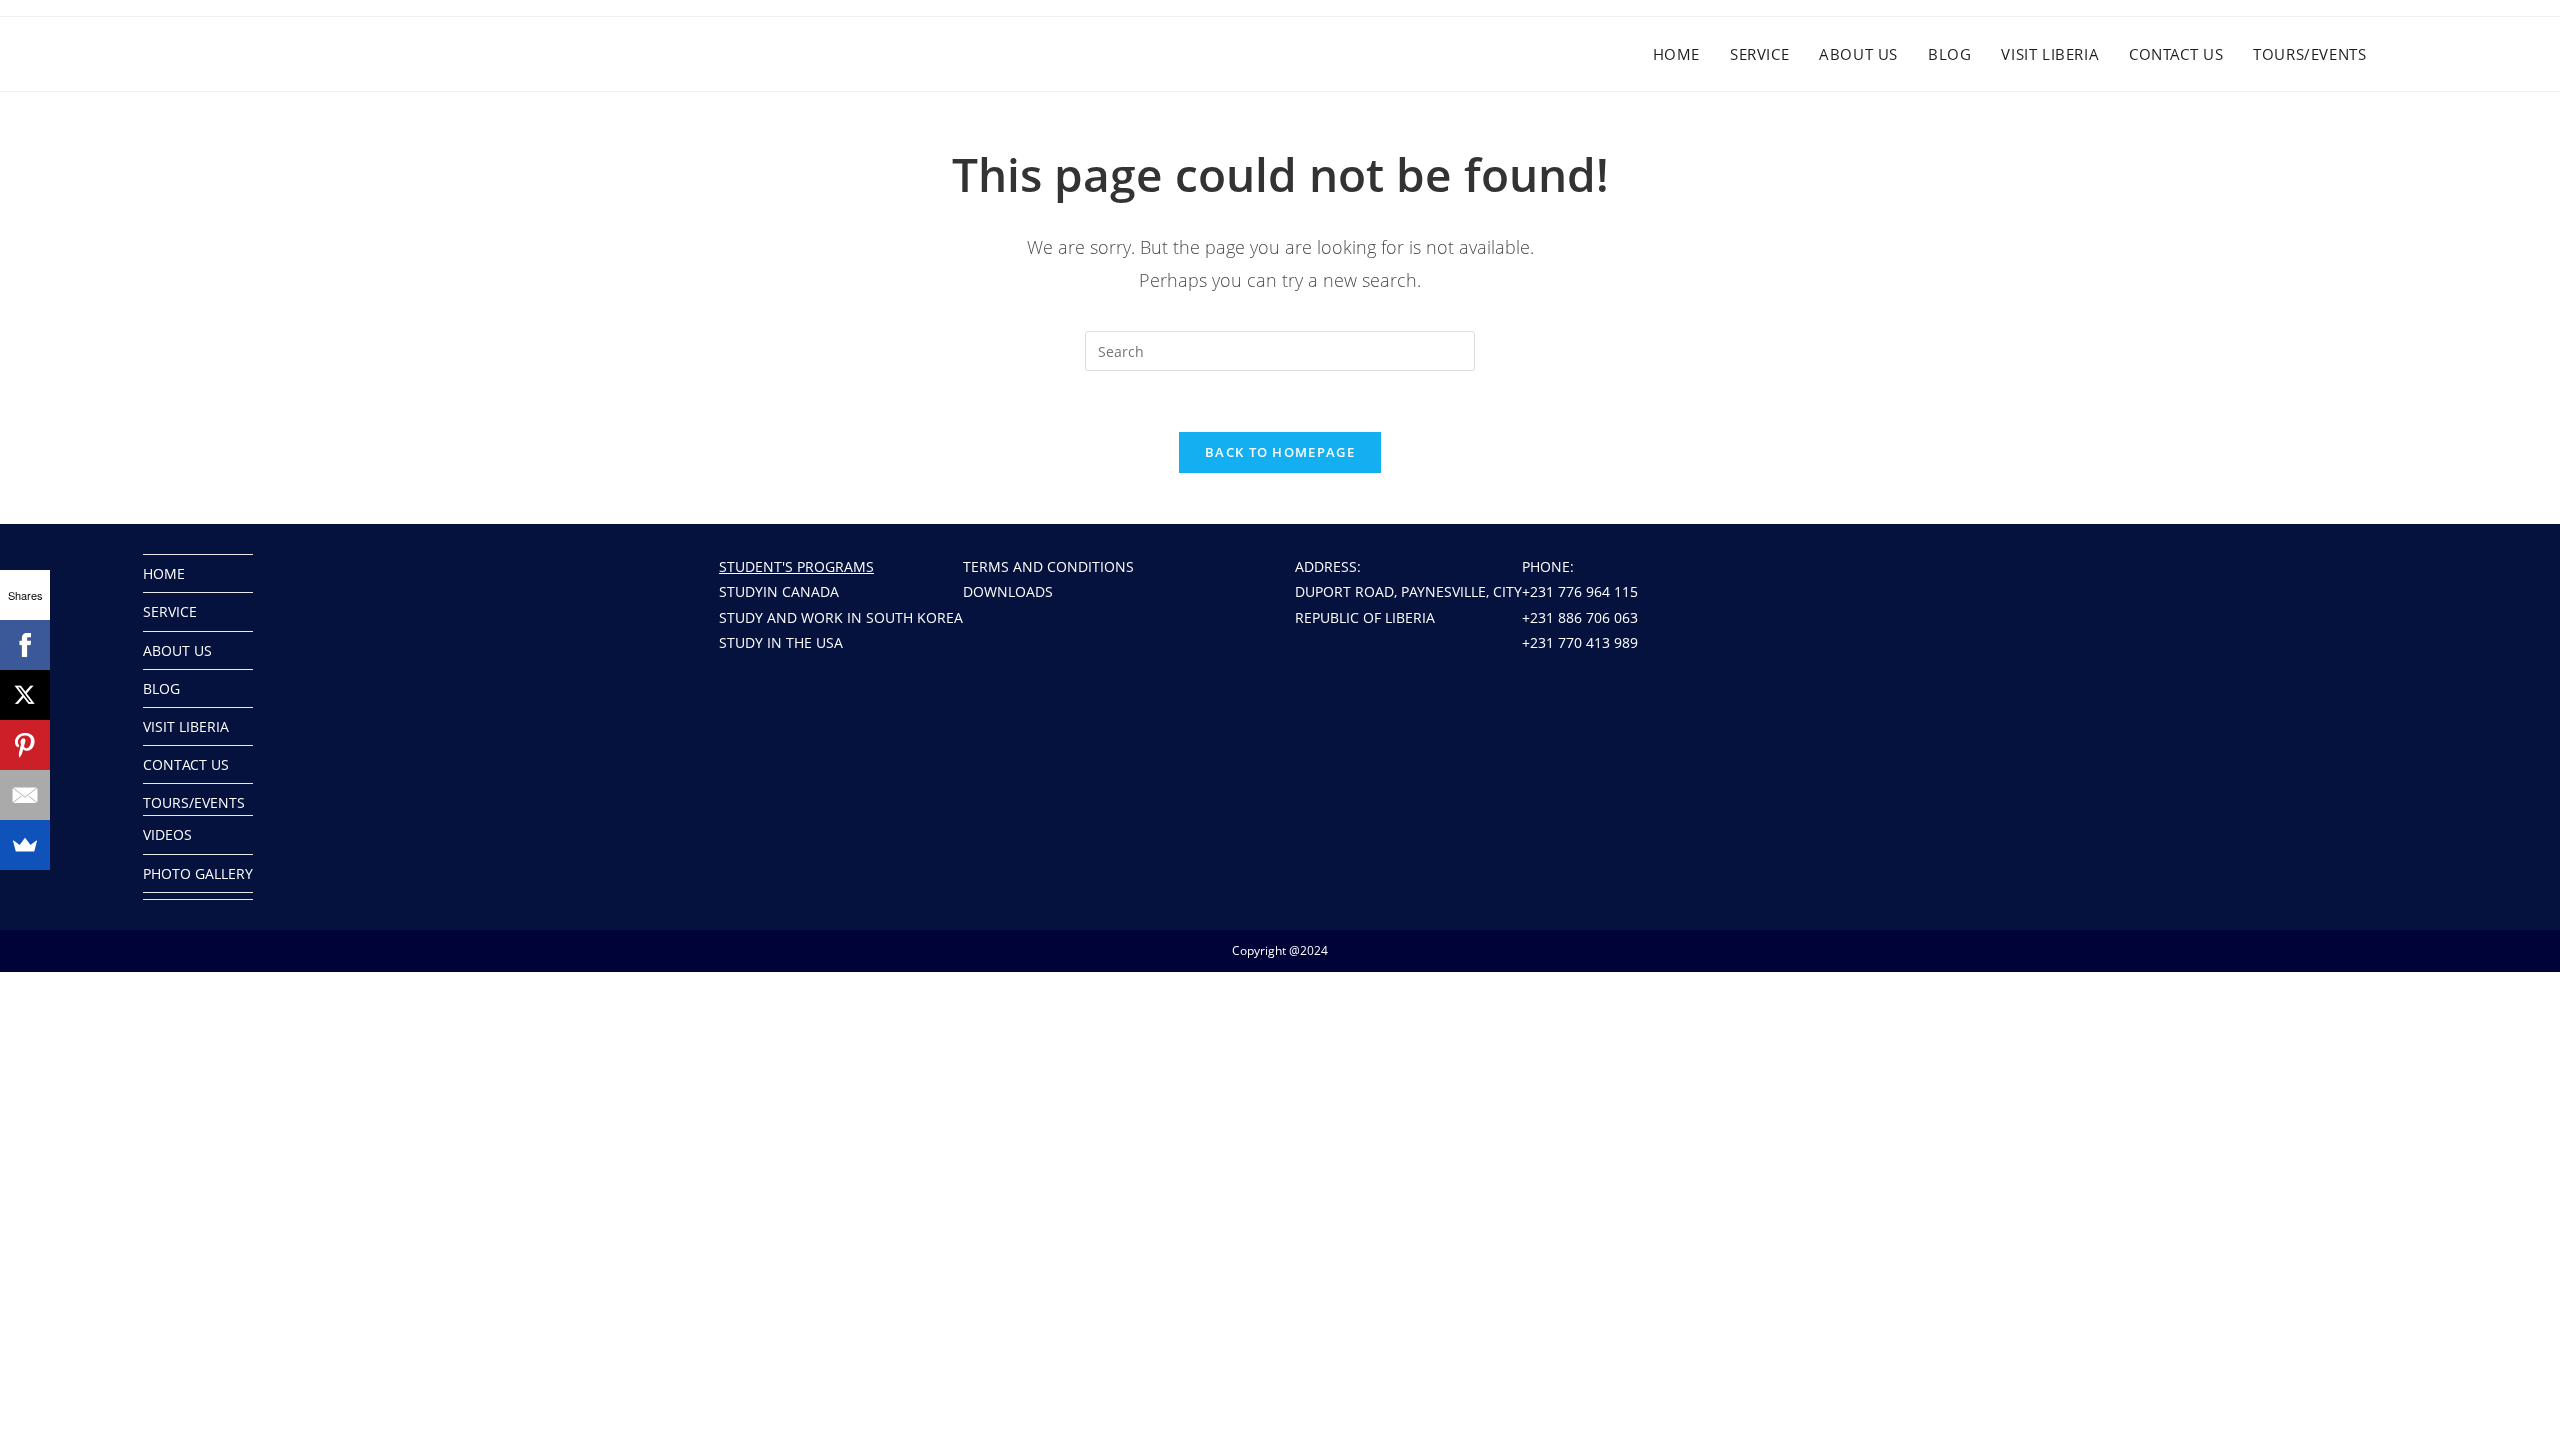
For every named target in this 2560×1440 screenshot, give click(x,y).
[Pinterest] (25, 745)
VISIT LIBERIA (186, 726)
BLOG (161, 688)
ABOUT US (177, 650)
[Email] (25, 795)
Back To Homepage (1280, 452)
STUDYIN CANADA (779, 591)
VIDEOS (167, 834)
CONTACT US (186, 764)
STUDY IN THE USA (781, 642)
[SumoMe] (25, 845)
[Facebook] (25, 645)
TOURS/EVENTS (194, 802)
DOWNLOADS (1008, 591)
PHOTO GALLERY (198, 873)
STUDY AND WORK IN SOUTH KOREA (841, 617)
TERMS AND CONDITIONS (1048, 566)
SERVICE (170, 611)
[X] (25, 695)
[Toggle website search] (2426, 54)
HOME (164, 573)
